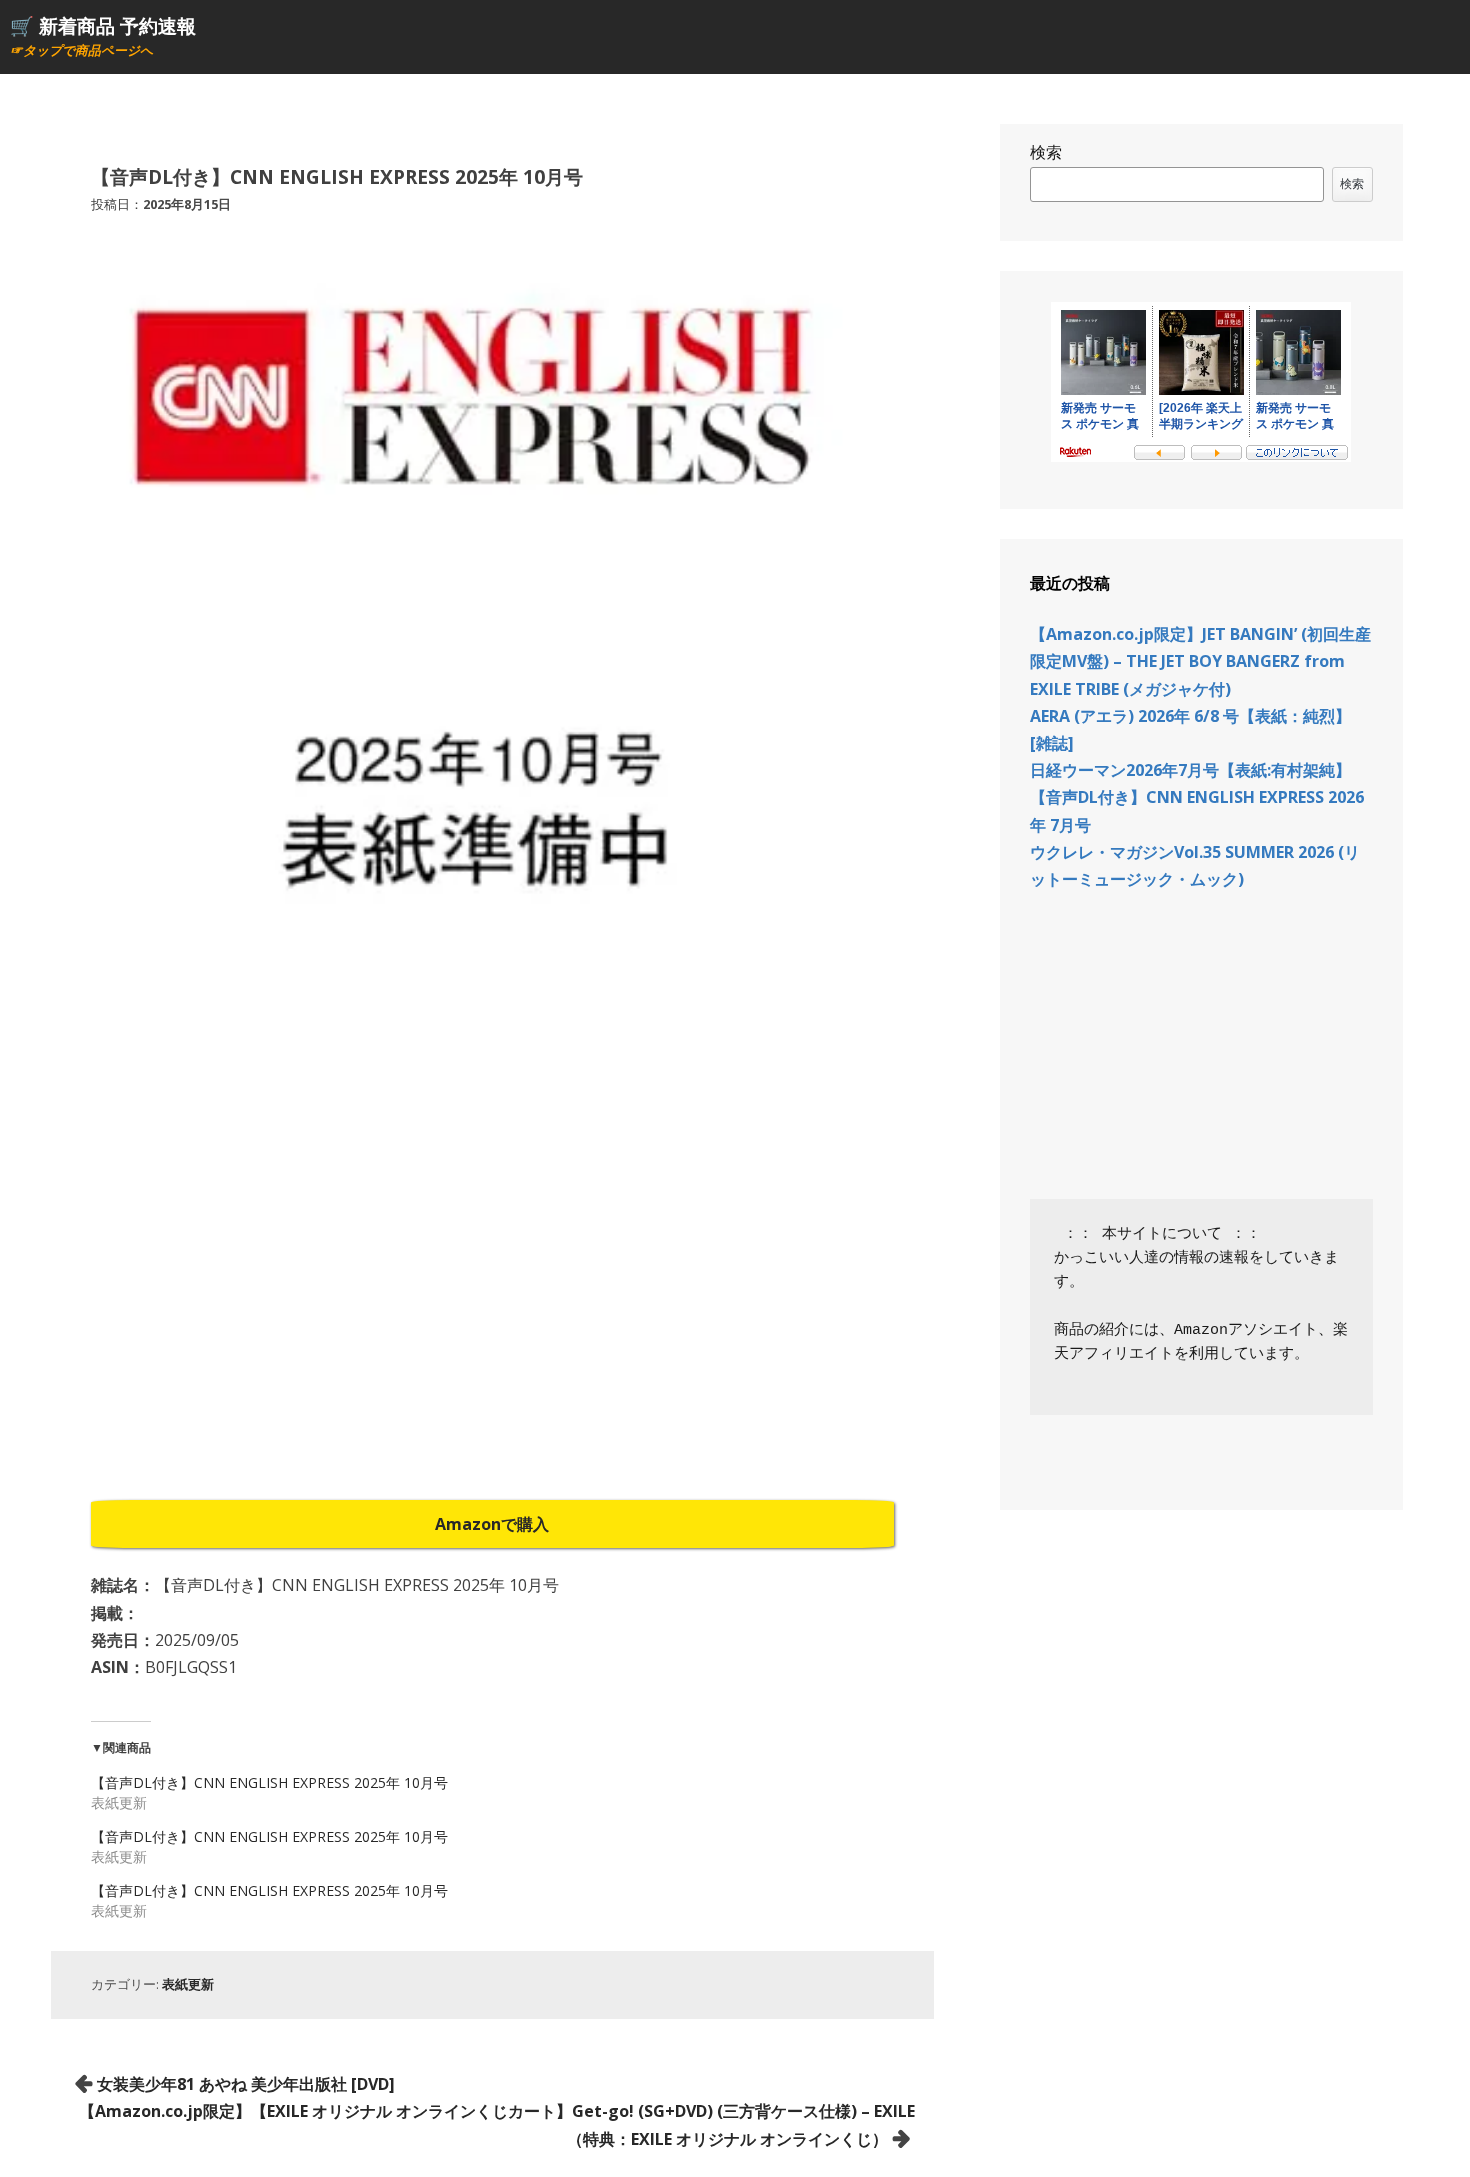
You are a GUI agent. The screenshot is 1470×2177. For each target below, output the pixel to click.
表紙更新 (188, 1984)
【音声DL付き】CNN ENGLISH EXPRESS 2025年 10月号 (269, 1782)
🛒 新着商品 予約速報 (103, 25)
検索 (1046, 152)
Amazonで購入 (492, 1524)
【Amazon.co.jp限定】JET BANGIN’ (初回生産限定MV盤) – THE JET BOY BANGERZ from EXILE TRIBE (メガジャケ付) (1200, 661)
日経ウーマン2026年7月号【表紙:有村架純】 (1190, 770)
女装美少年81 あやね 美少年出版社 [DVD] (246, 2084)
